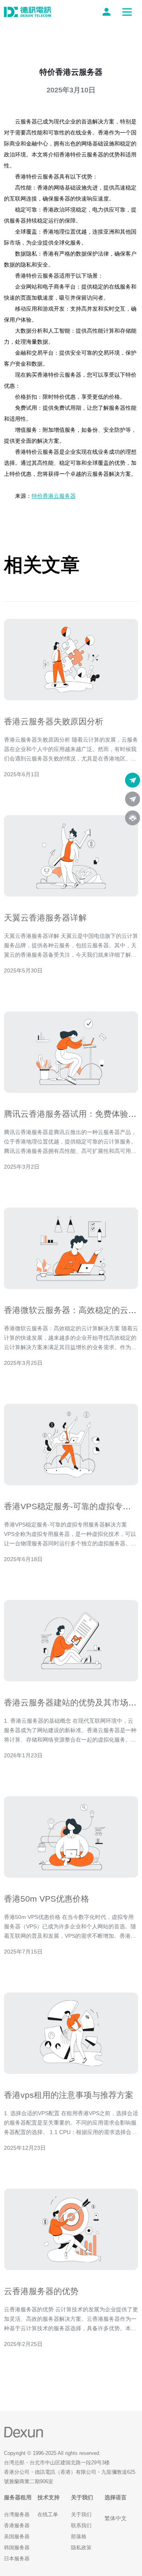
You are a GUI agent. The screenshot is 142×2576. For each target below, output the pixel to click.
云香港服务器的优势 (41, 2291)
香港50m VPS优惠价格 (47, 1899)
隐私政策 (81, 2547)
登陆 (108, 12)
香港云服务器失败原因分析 (54, 721)
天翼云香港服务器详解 (45, 918)
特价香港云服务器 (54, 496)
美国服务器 (17, 2536)
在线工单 (48, 2514)
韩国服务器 (17, 2547)
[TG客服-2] (133, 799)
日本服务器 (17, 2559)
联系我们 (81, 2525)
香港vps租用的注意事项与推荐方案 (69, 2095)
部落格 (79, 2536)
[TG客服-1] (133, 780)
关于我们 (81, 2514)
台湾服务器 (17, 2514)
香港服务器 (17, 2525)
